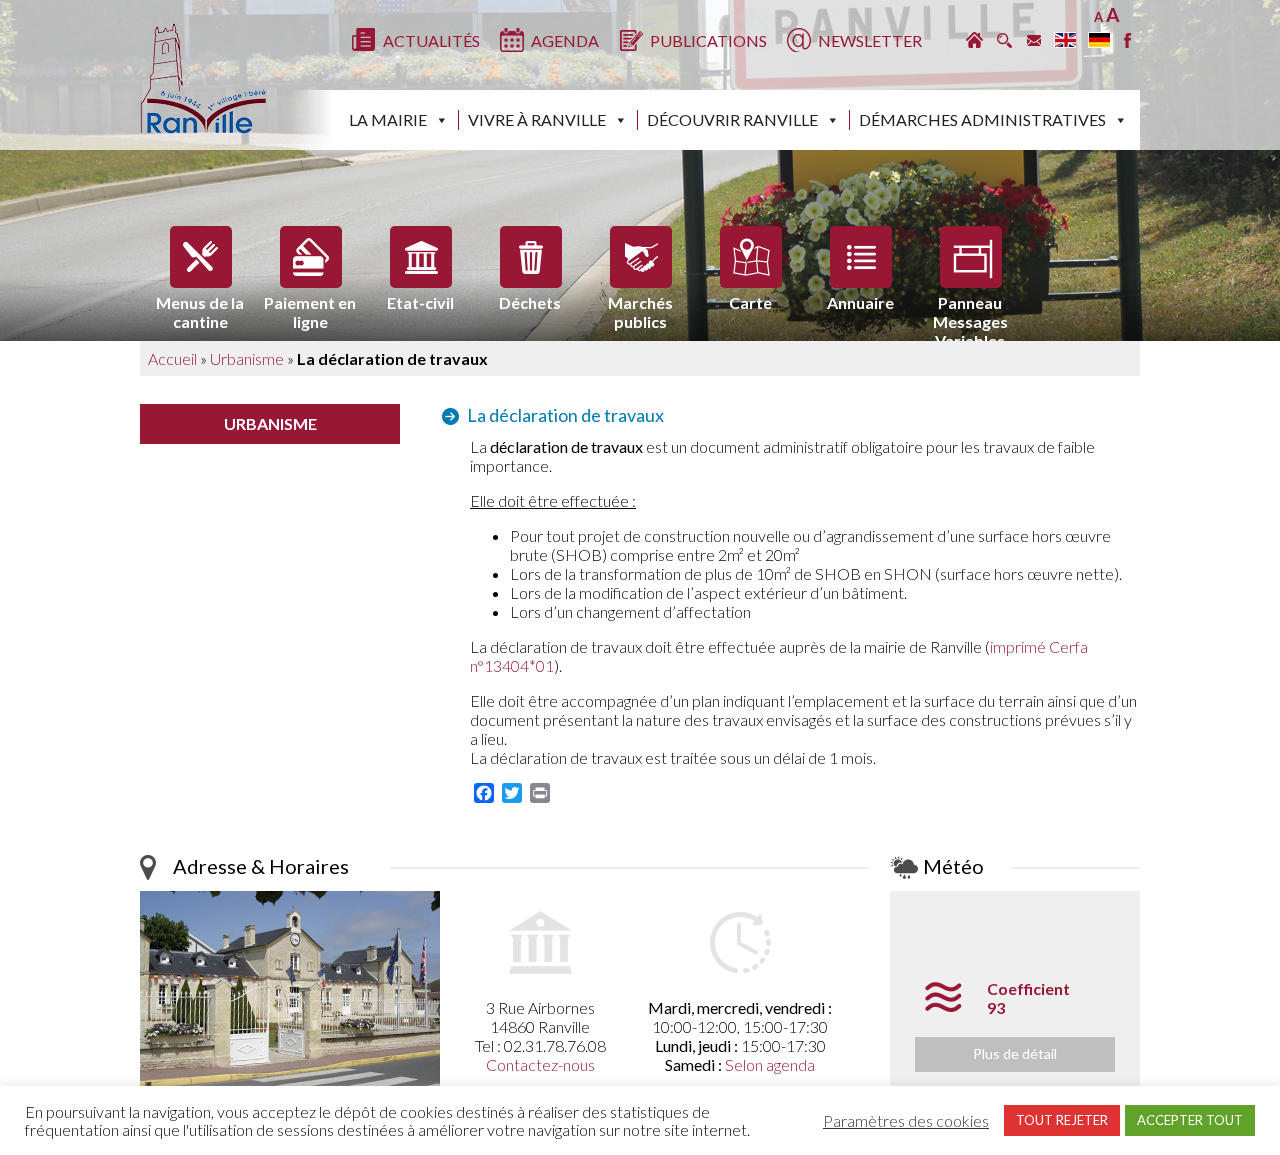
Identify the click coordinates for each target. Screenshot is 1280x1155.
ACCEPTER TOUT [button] (1190, 1120)
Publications (708, 40)
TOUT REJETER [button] (1062, 1120)
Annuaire (860, 302)
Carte (750, 302)
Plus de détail (1015, 1053)
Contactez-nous (540, 1064)
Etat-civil (420, 302)
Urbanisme (247, 358)
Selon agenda (770, 1064)
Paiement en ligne (310, 307)
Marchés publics (640, 307)
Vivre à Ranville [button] (537, 119)
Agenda (565, 40)
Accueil (172, 358)
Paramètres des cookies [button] (906, 1121)
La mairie (388, 119)
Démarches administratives (982, 119)
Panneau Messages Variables (970, 307)
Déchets (530, 302)
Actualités (431, 40)
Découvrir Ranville (732, 119)
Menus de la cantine (200, 307)
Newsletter (870, 40)
